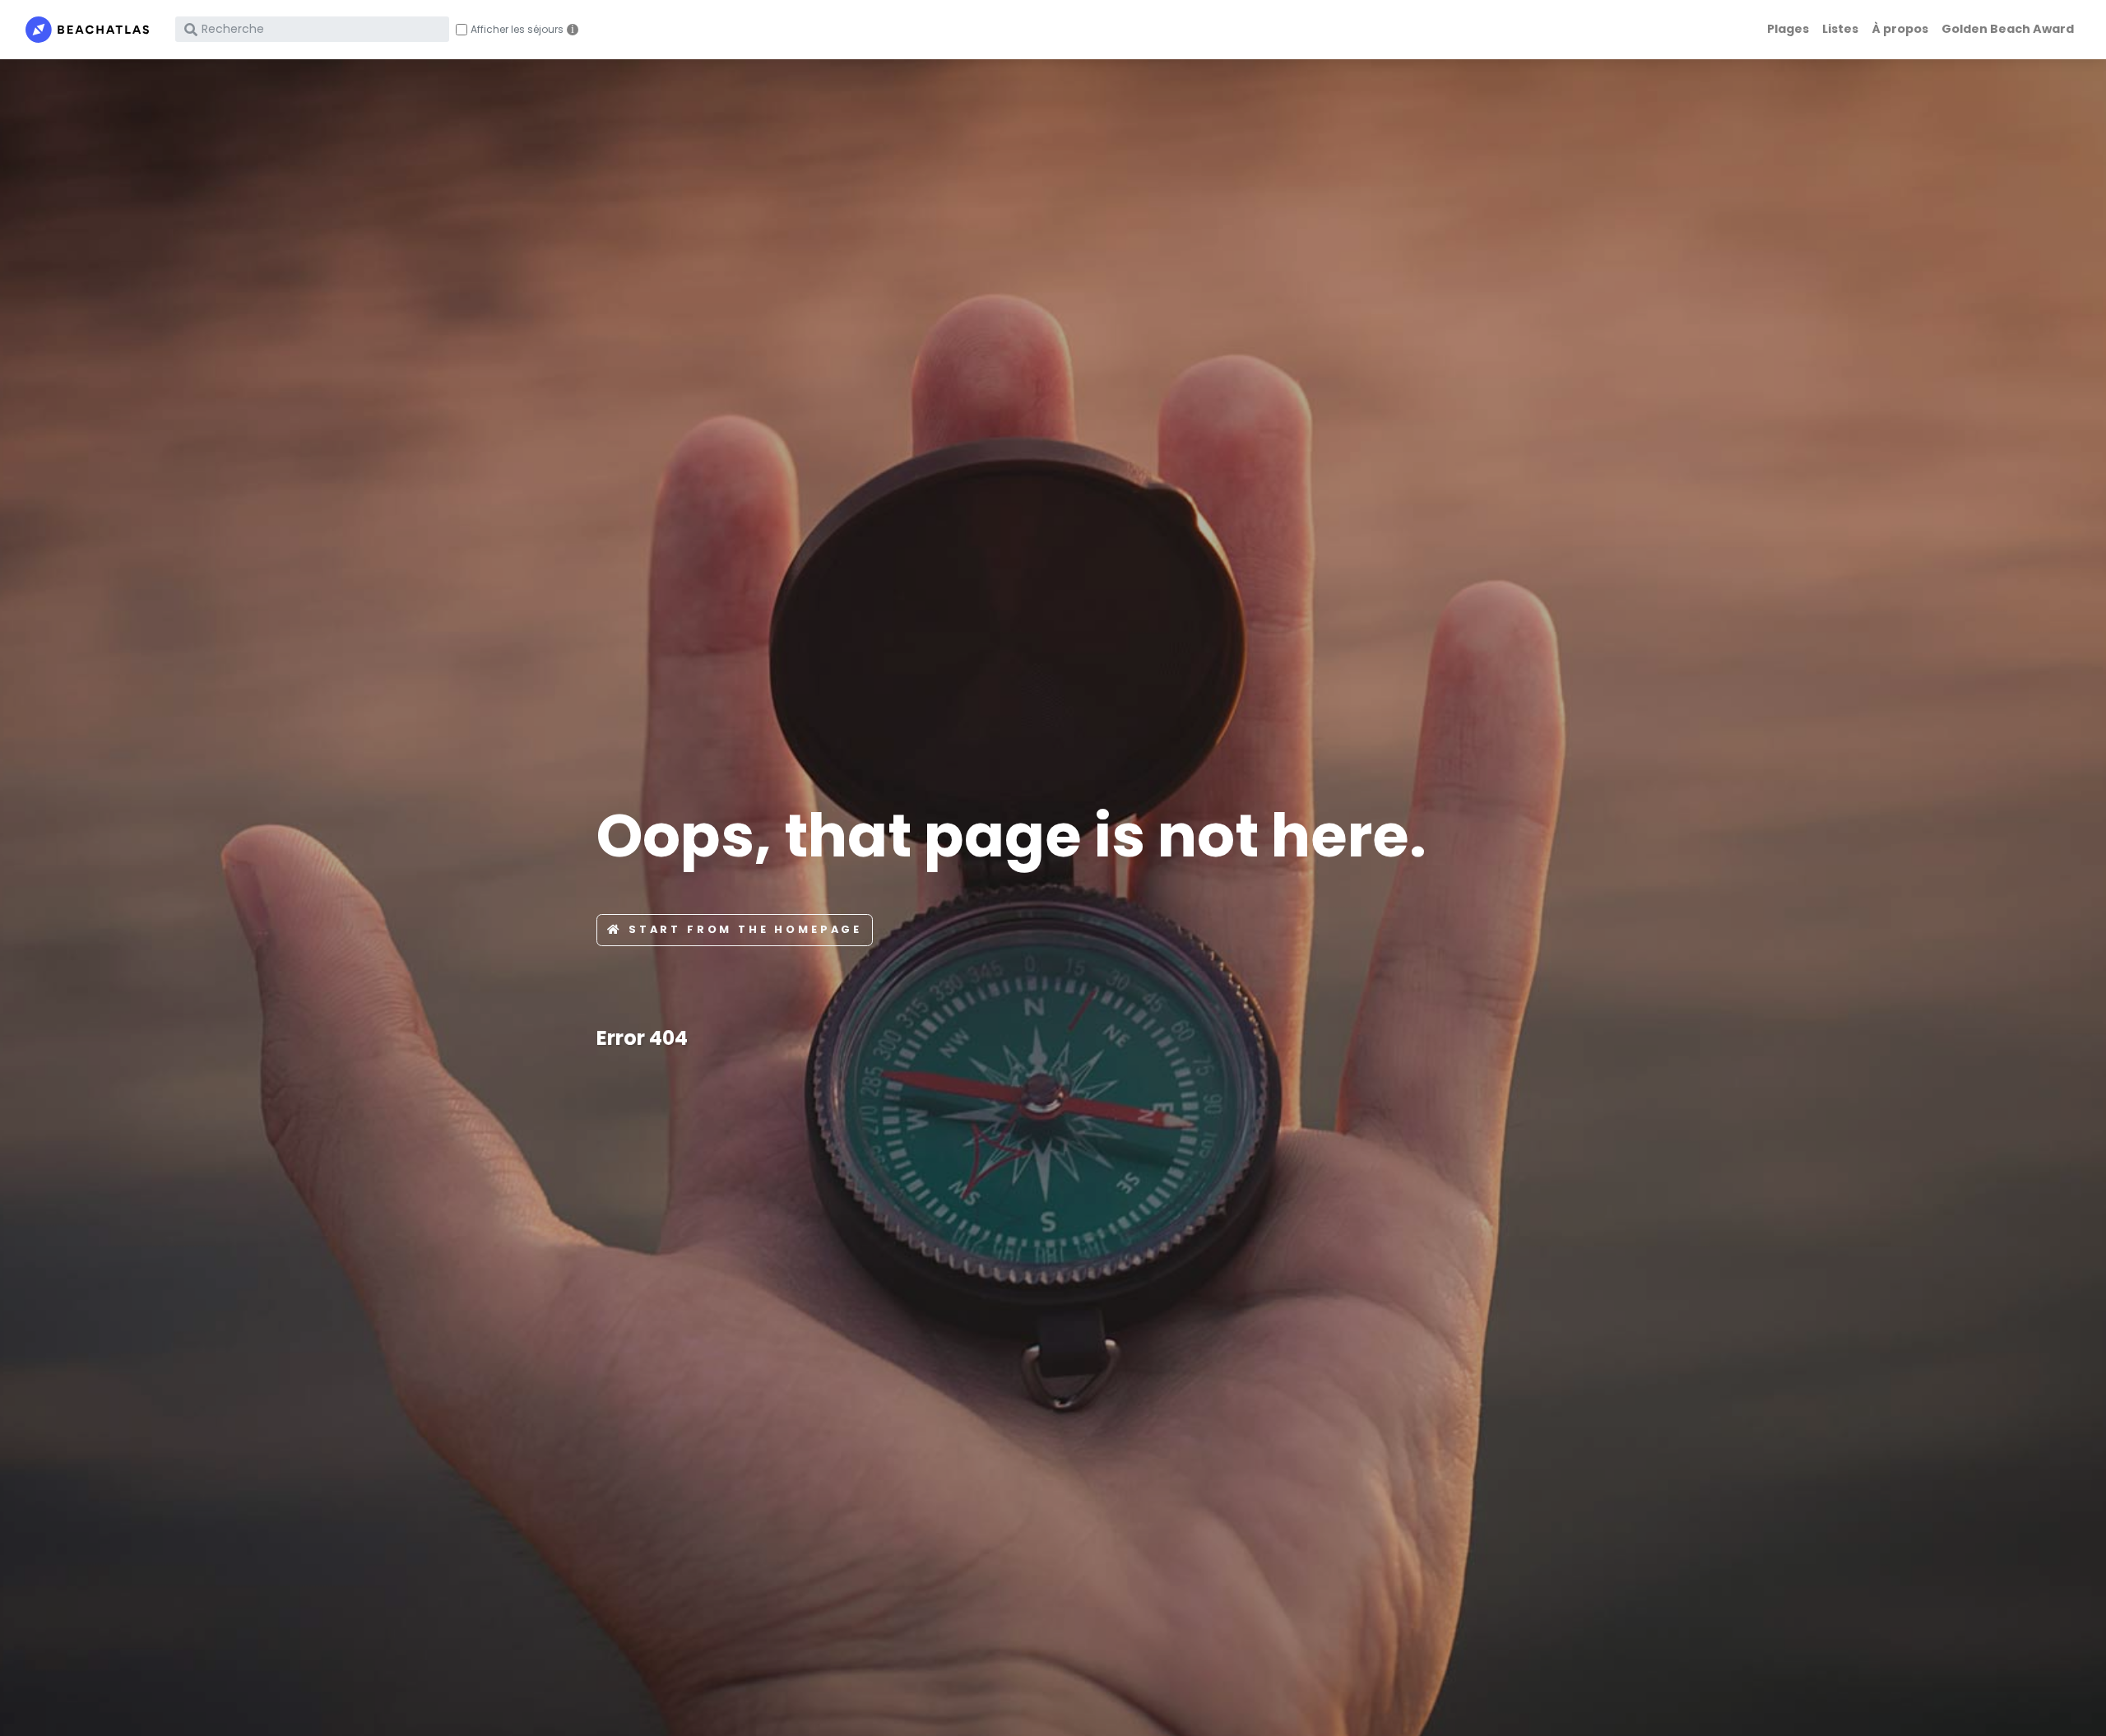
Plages (1788, 29)
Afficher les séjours (517, 30)
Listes (1840, 29)
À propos (1900, 29)
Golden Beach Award (2008, 29)
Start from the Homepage (745, 929)
